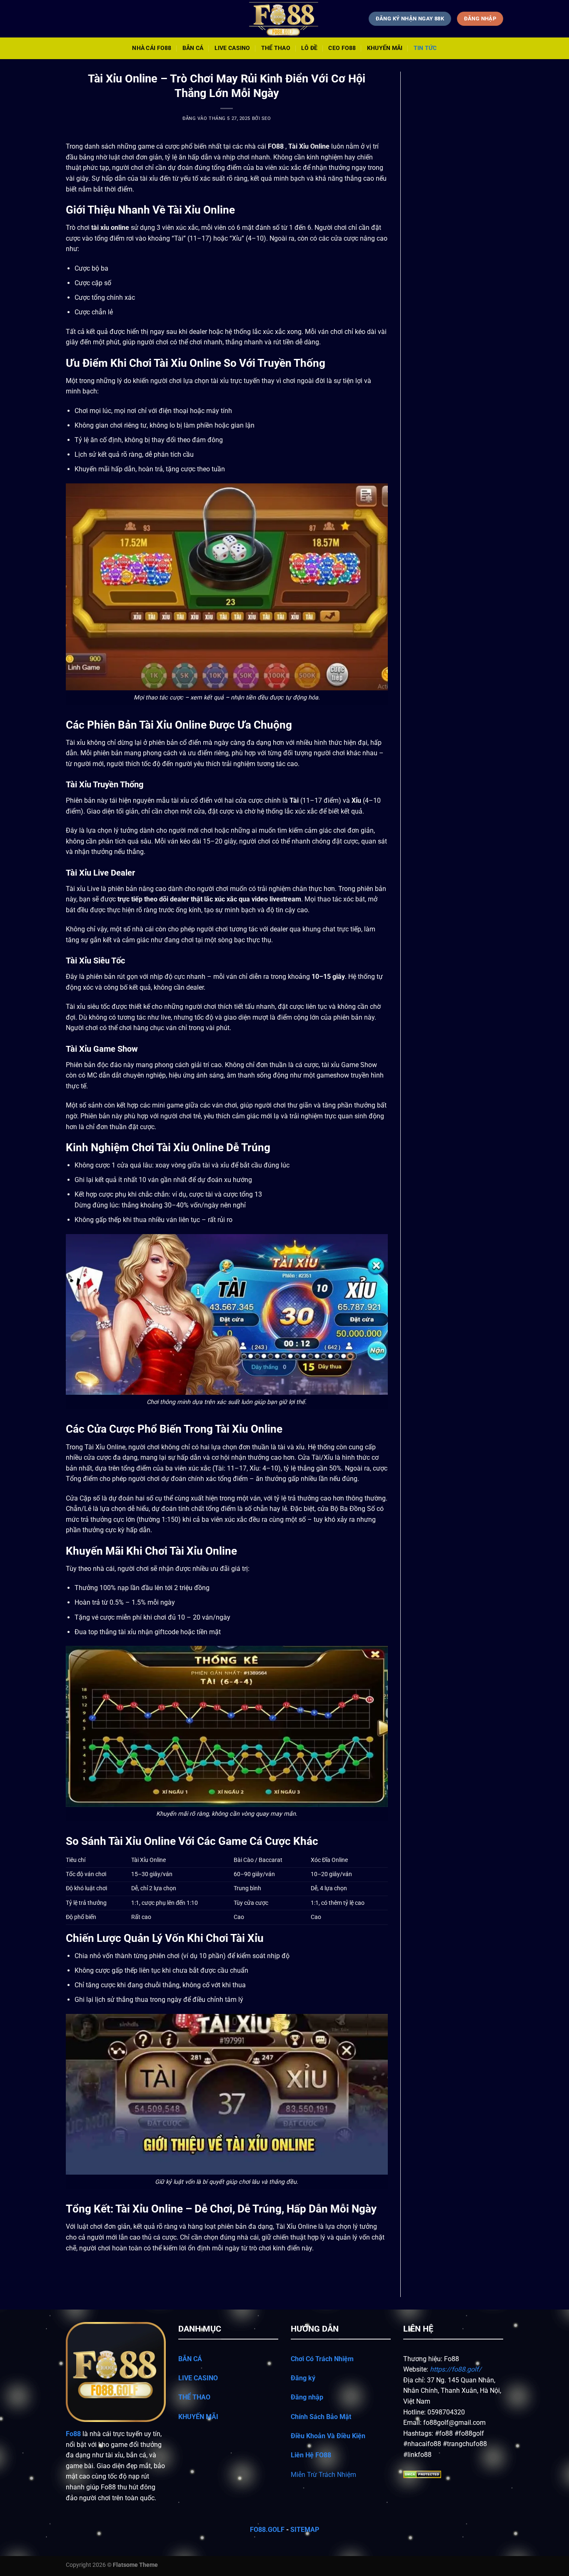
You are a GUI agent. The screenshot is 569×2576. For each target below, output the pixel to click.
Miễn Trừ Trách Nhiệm (323, 2475)
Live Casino (232, 48)
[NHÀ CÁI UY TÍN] (284, 19)
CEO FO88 (342, 48)
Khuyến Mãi (385, 48)
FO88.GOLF (267, 2530)
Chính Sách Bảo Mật (321, 2417)
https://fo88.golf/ (456, 2369)
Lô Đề (309, 48)
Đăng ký (303, 2378)
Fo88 (73, 2434)
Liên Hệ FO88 (311, 2455)
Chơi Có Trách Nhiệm (322, 2359)
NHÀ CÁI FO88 (152, 48)
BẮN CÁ (191, 2359)
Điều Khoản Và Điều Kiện (328, 2436)
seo (266, 118)
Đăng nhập (307, 2397)
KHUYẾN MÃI (198, 2417)
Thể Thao (276, 48)
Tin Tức (425, 48)
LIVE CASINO (198, 2378)
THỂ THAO (195, 2397)
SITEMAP (304, 2530)
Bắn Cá (193, 48)
